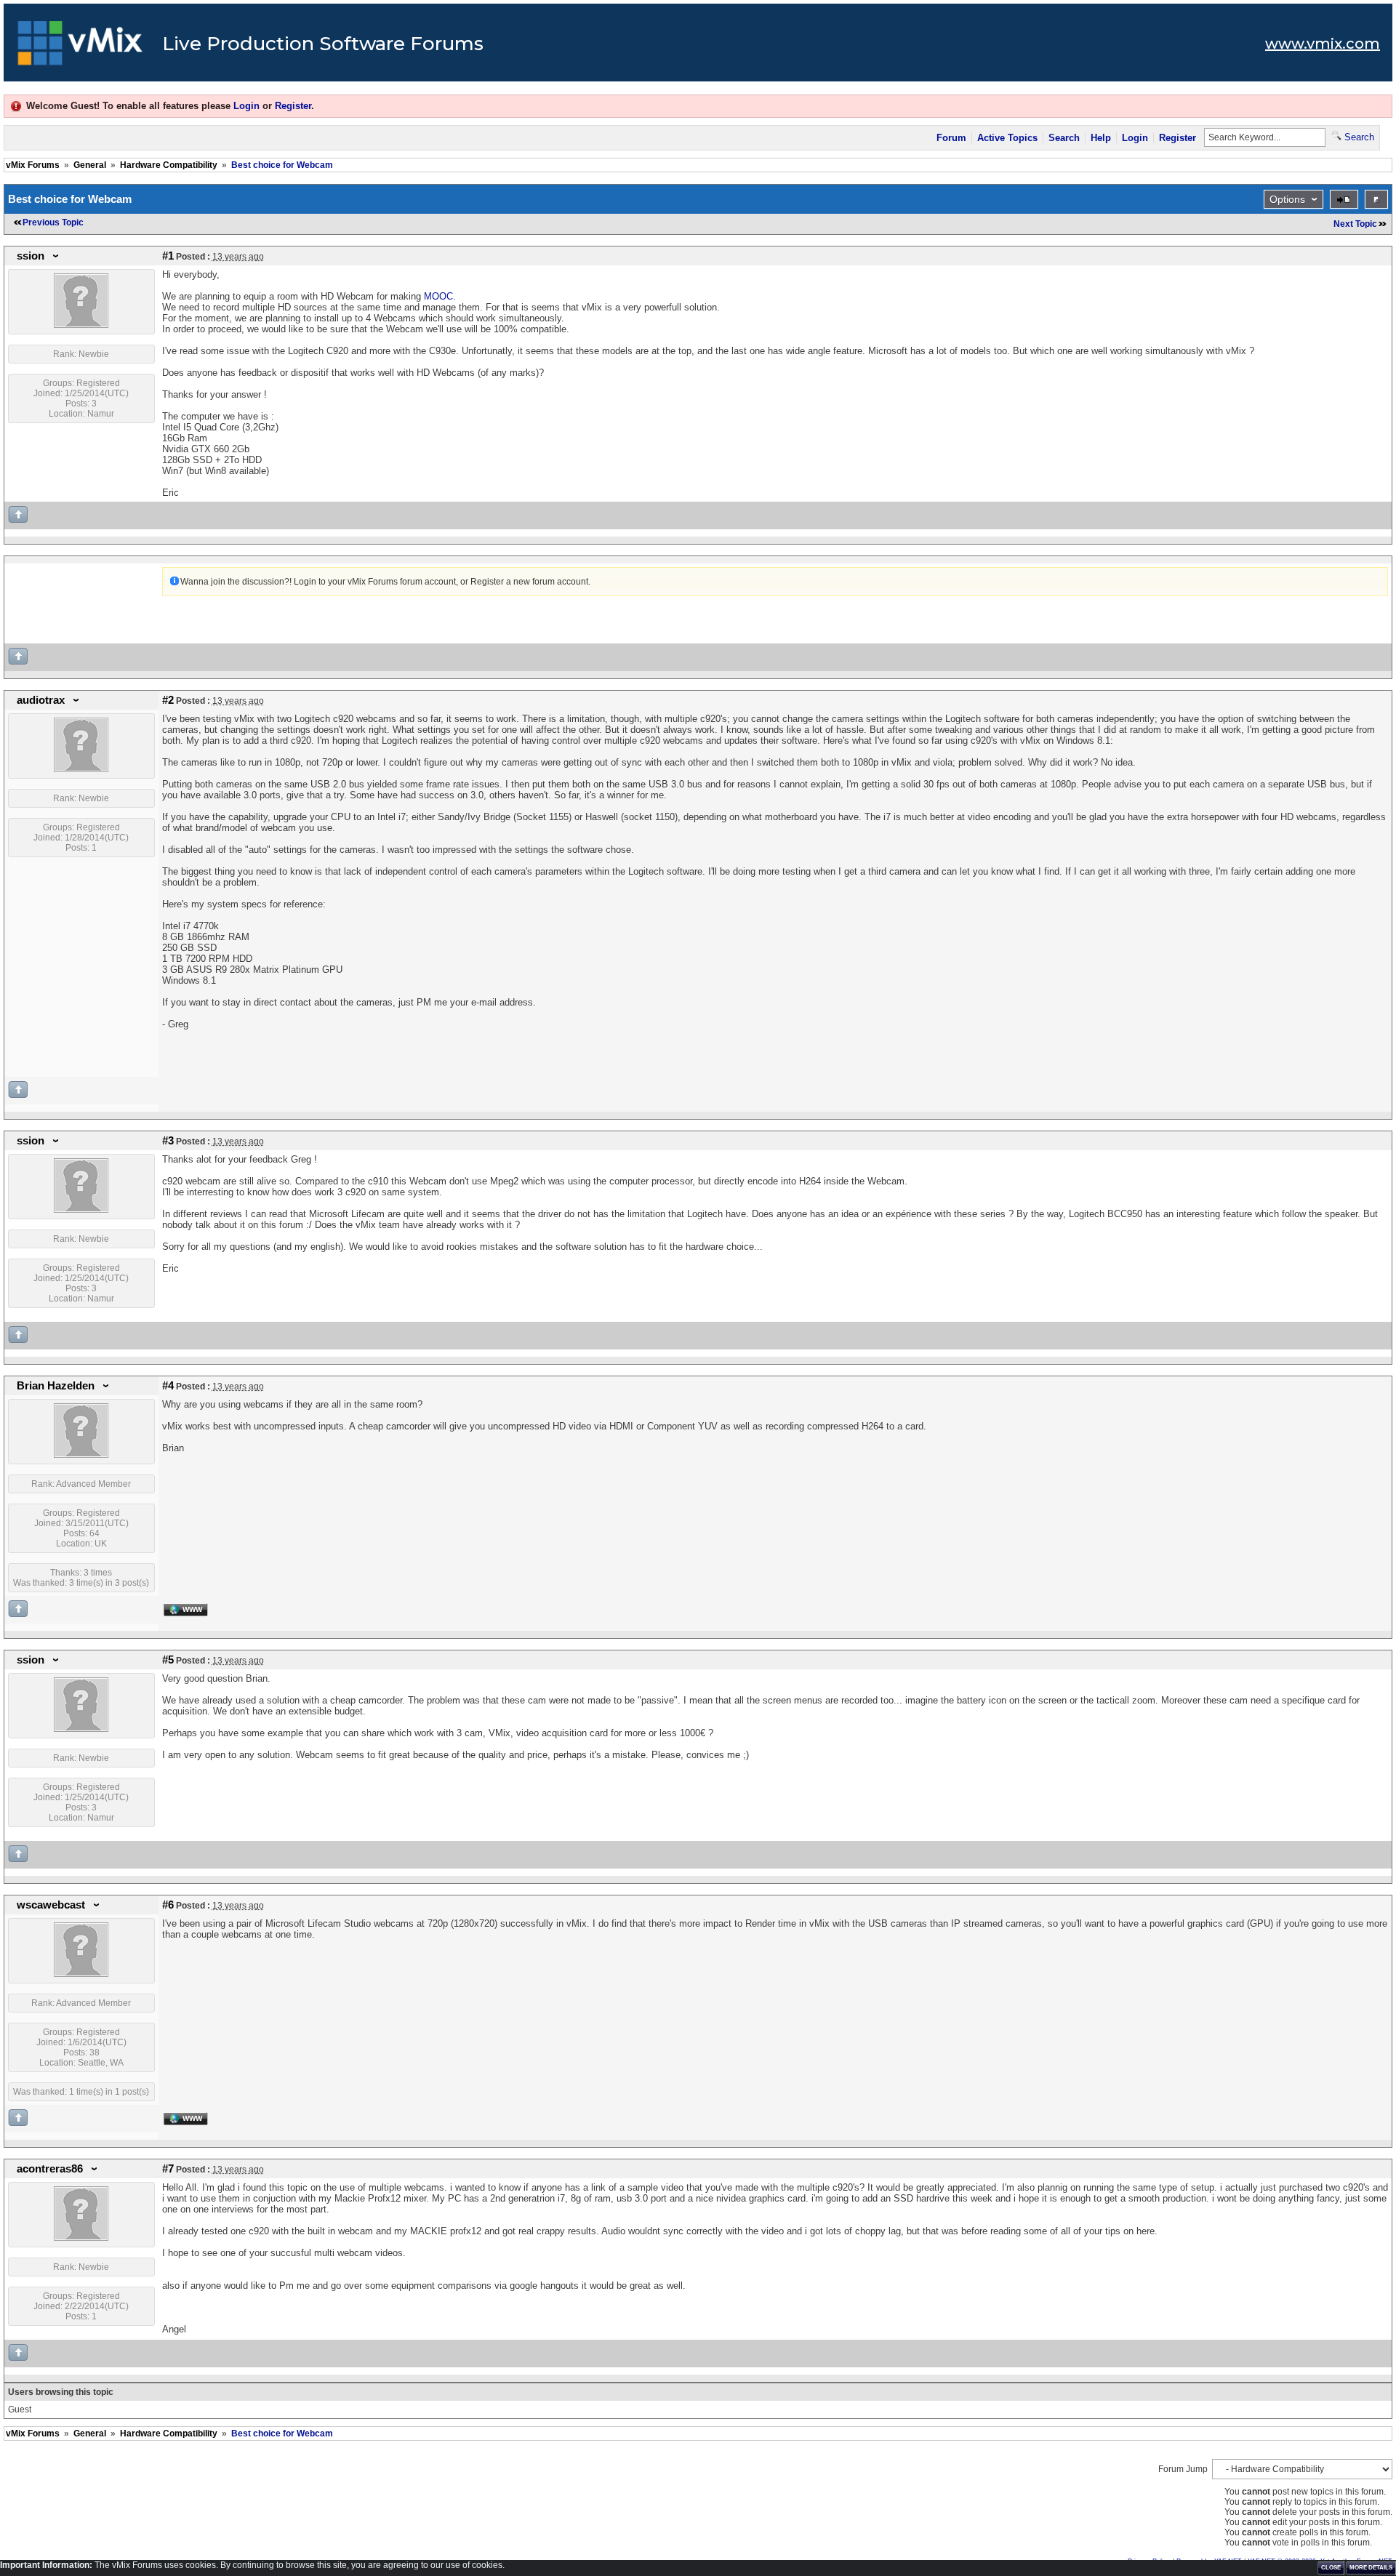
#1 (168, 256)
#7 (168, 2169)
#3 (168, 1141)
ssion (31, 256)
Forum (951, 138)
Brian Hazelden (56, 1386)
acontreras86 (50, 2169)
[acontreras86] (81, 2238)
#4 (168, 1386)
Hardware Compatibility (169, 165)
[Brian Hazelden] (81, 1455)
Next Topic (1355, 224)
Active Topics (1007, 138)
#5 (168, 1660)
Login (246, 106)
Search (1064, 138)
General (90, 165)
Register (293, 106)
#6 (168, 1905)
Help (1101, 138)
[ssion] (81, 325)
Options (1287, 199)
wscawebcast (51, 1905)
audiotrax (41, 700)
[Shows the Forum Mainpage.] (80, 47)
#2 (168, 700)
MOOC (438, 296)
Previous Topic (53, 222)
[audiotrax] (81, 769)
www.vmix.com (1323, 44)
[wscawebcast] (81, 1974)
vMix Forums (33, 165)
